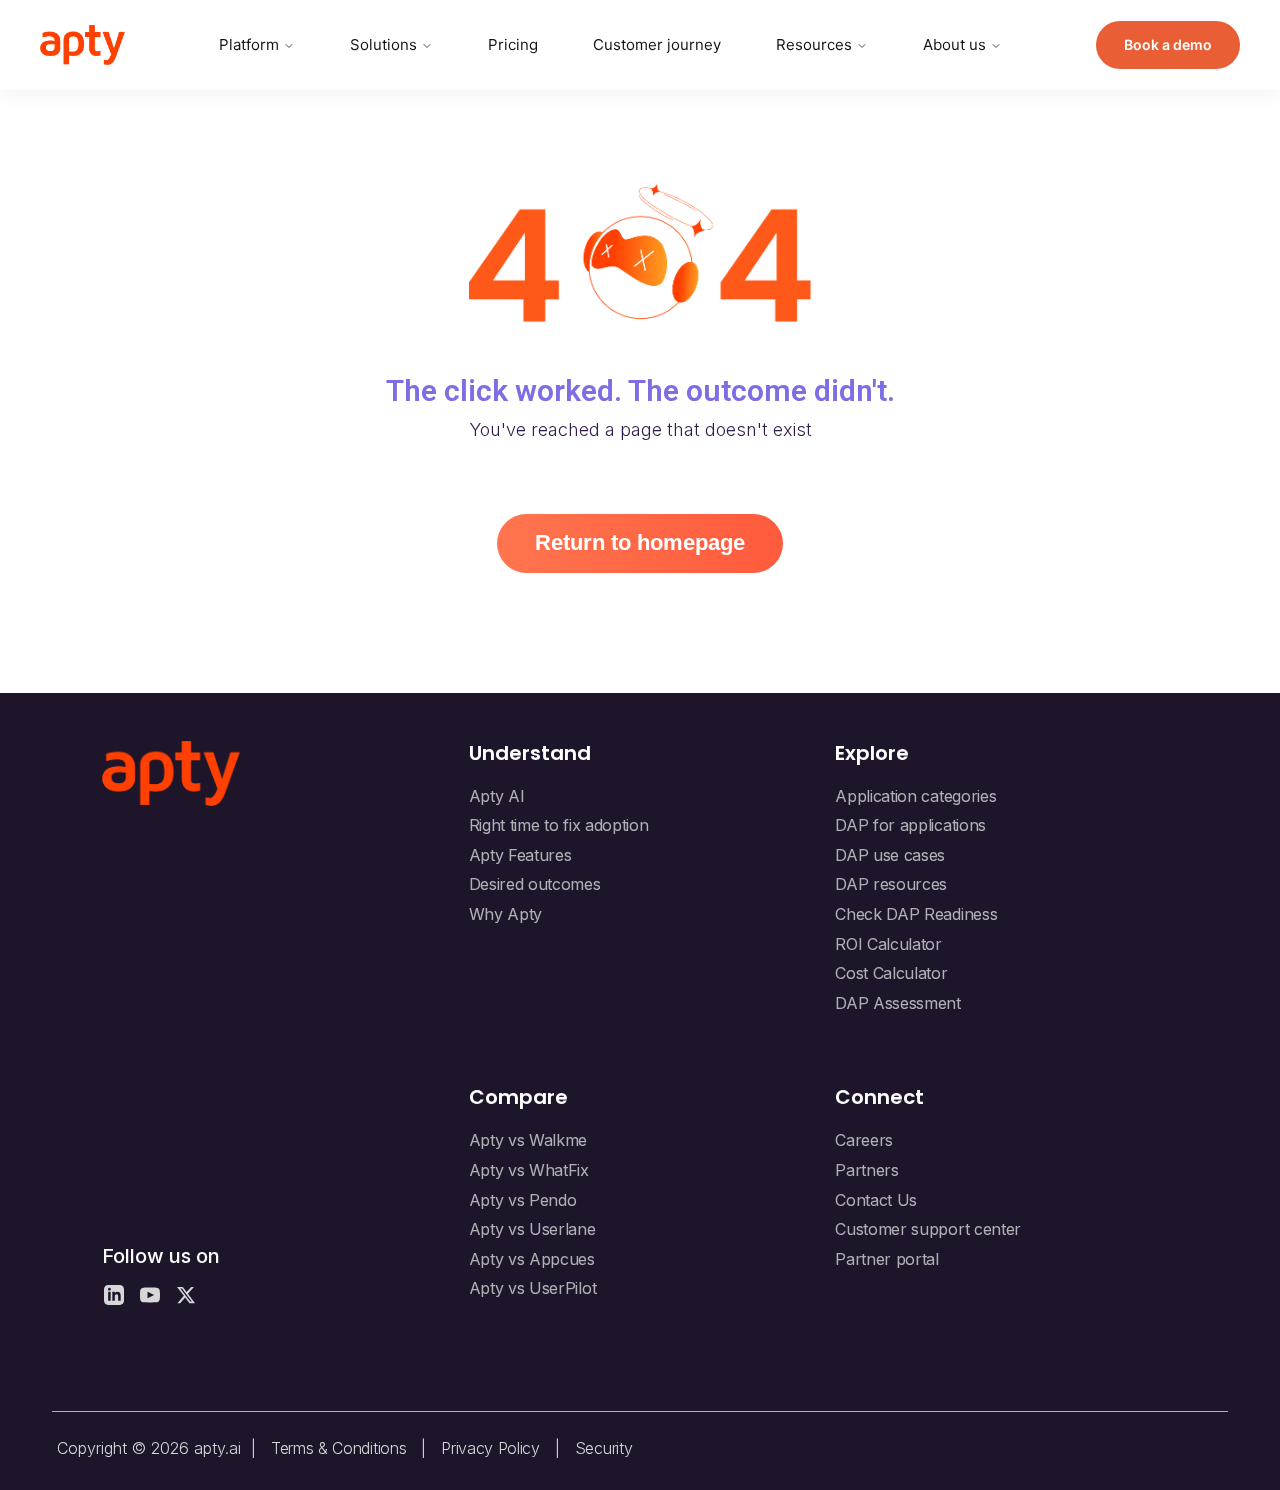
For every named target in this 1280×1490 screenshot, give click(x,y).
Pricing (513, 44)
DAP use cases (890, 855)
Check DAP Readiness (916, 914)
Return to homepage (640, 542)
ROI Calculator (888, 944)
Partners (866, 1170)
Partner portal (887, 1259)
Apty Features (520, 855)
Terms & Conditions (338, 1448)
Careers (864, 1140)
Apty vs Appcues (532, 1259)
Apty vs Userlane (532, 1229)
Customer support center (928, 1229)
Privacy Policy (490, 1448)
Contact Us (876, 1200)
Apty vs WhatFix (529, 1170)
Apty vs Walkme (528, 1140)
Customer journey (657, 44)
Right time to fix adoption (559, 825)
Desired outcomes (535, 884)
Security (603, 1448)
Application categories (915, 796)
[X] (186, 1295)
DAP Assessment (898, 1003)
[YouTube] (150, 1295)
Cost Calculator (891, 973)
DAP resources (891, 884)
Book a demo (1168, 44)
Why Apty (505, 914)
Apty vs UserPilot (533, 1288)
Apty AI (497, 796)
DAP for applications (910, 825)
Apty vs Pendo (523, 1200)
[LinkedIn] (114, 1295)
